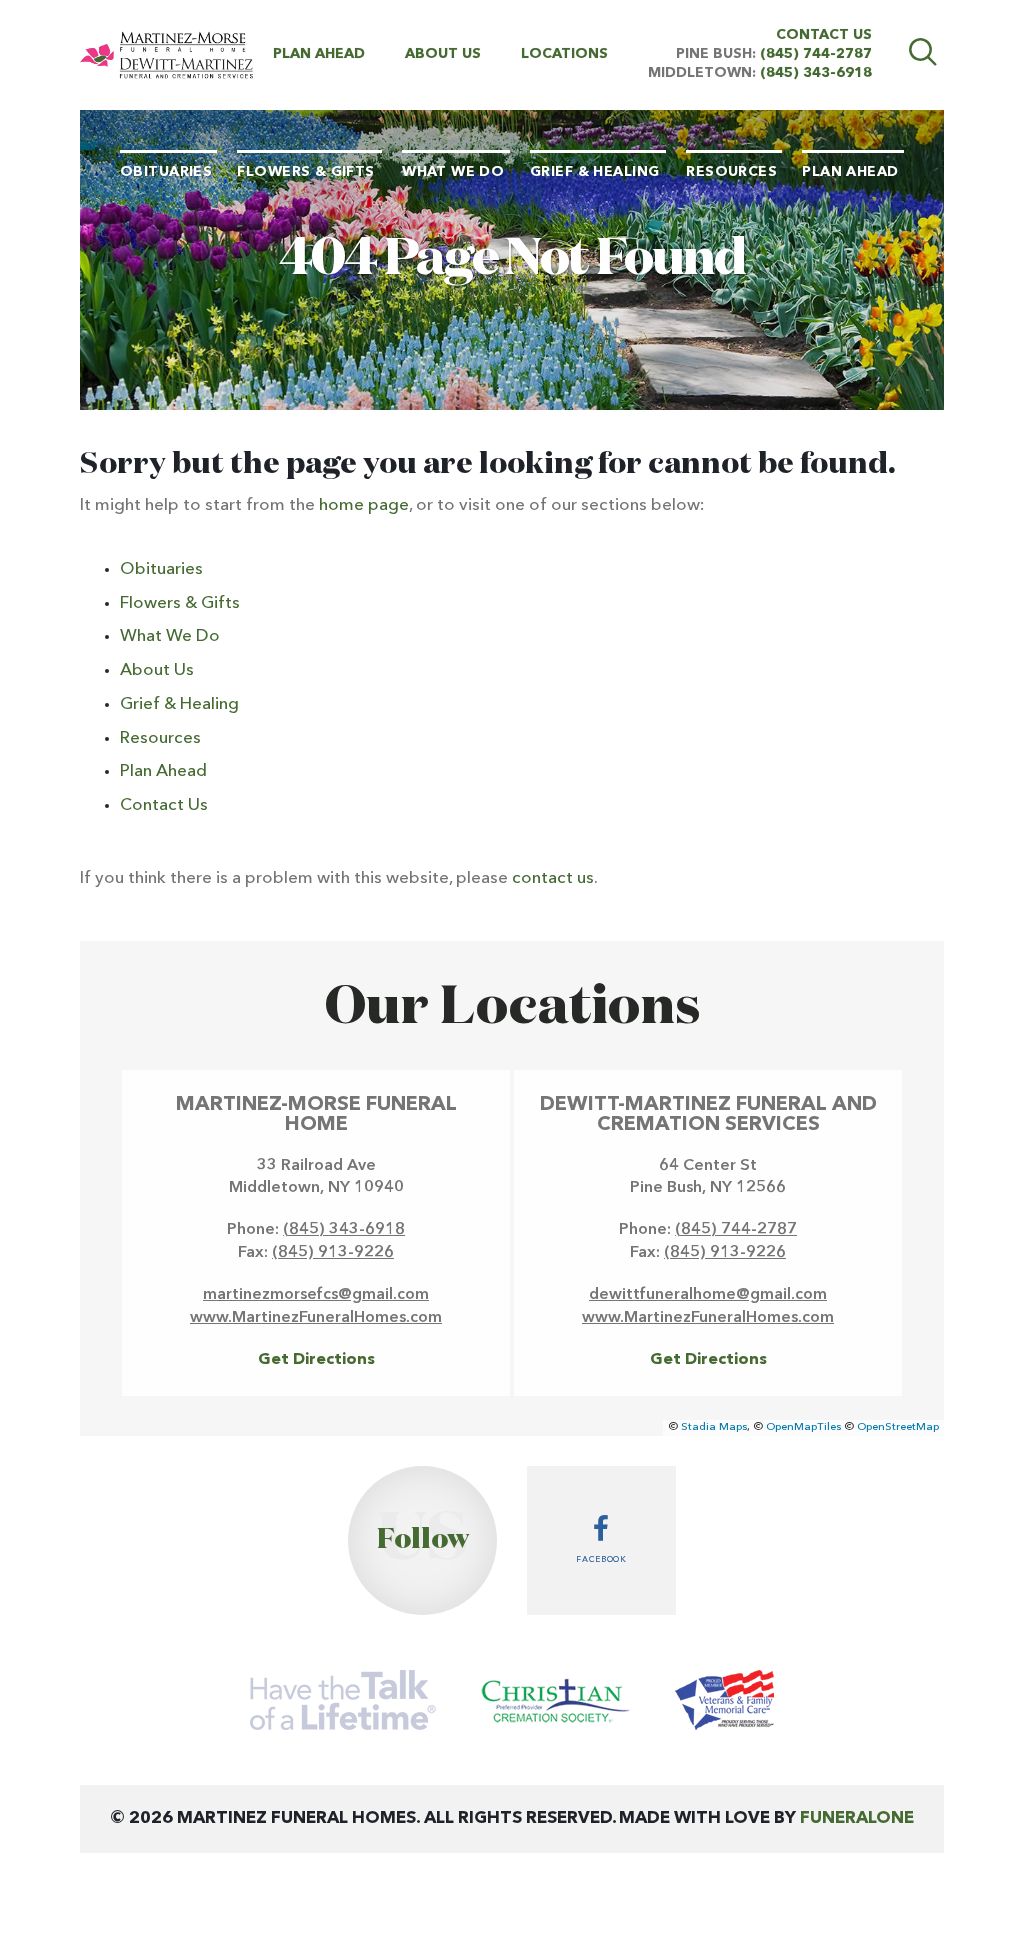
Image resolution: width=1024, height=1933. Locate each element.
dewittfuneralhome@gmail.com (708, 1295)
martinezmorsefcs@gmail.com (316, 1295)
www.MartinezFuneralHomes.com (316, 1318)
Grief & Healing (179, 704)
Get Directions (316, 1360)
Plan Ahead (319, 54)
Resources (160, 738)
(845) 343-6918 (816, 73)
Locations (564, 54)
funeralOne (857, 1818)
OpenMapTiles (803, 1427)
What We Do (170, 636)
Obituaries (161, 569)
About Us (443, 54)
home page (364, 505)
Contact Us (824, 35)
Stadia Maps (714, 1427)
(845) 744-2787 (816, 54)
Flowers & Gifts (180, 603)
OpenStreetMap (898, 1427)
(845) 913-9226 (333, 1253)
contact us (553, 878)
